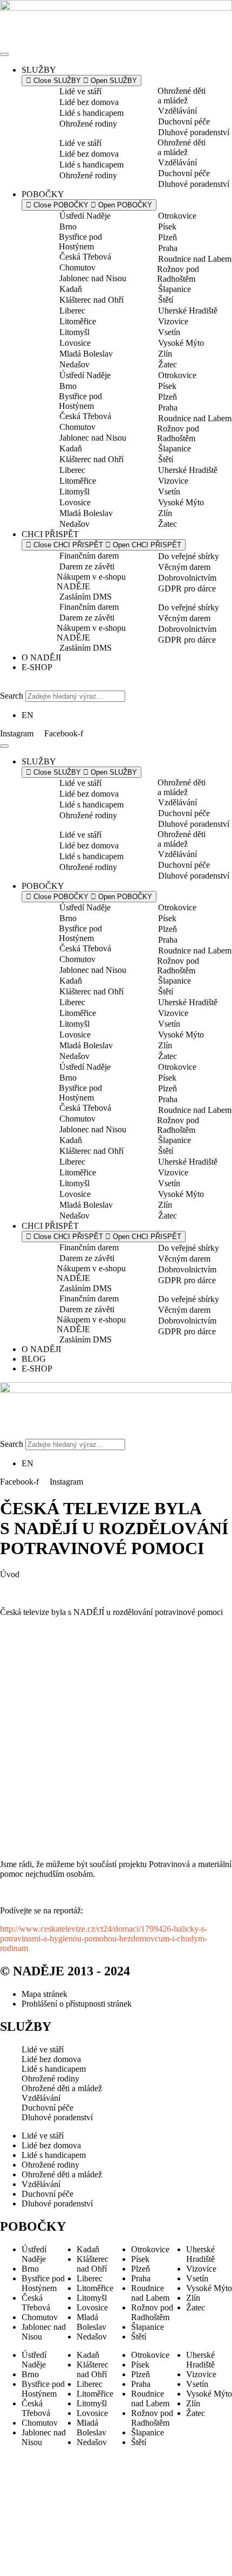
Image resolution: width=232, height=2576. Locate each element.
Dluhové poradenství (194, 132)
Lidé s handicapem (91, 113)
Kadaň (71, 289)
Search (12, 696)
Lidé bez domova (89, 102)
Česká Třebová (85, 257)
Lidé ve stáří (80, 91)
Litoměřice (78, 321)
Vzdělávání (178, 111)
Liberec (72, 311)
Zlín (165, 354)
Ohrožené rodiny (88, 124)
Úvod (10, 1574)
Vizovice (173, 321)
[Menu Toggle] (4, 54)
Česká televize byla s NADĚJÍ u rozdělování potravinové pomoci (111, 1612)
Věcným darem (184, 567)
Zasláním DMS (86, 597)
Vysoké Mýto (181, 343)
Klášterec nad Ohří (91, 300)
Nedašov (74, 364)
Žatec (168, 364)
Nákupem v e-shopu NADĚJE (91, 582)
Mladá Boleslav (86, 354)
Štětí (166, 300)
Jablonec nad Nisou (93, 278)
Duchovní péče (184, 121)
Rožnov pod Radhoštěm (178, 274)
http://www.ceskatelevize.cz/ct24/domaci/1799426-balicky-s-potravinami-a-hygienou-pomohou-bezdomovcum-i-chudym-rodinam (104, 1938)
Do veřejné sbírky (189, 556)
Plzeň (168, 237)
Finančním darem (89, 556)
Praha (168, 248)
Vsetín (169, 332)
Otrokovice (177, 216)
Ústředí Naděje (85, 216)
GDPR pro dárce (187, 589)
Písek (167, 227)
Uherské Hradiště (188, 311)
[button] (116, 686)
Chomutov (77, 267)
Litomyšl (74, 332)
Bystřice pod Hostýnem (80, 242)
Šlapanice (175, 289)
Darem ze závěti (87, 566)
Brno (68, 227)
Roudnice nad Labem (195, 259)
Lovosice (75, 343)
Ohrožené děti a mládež (182, 96)
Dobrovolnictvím (187, 578)
